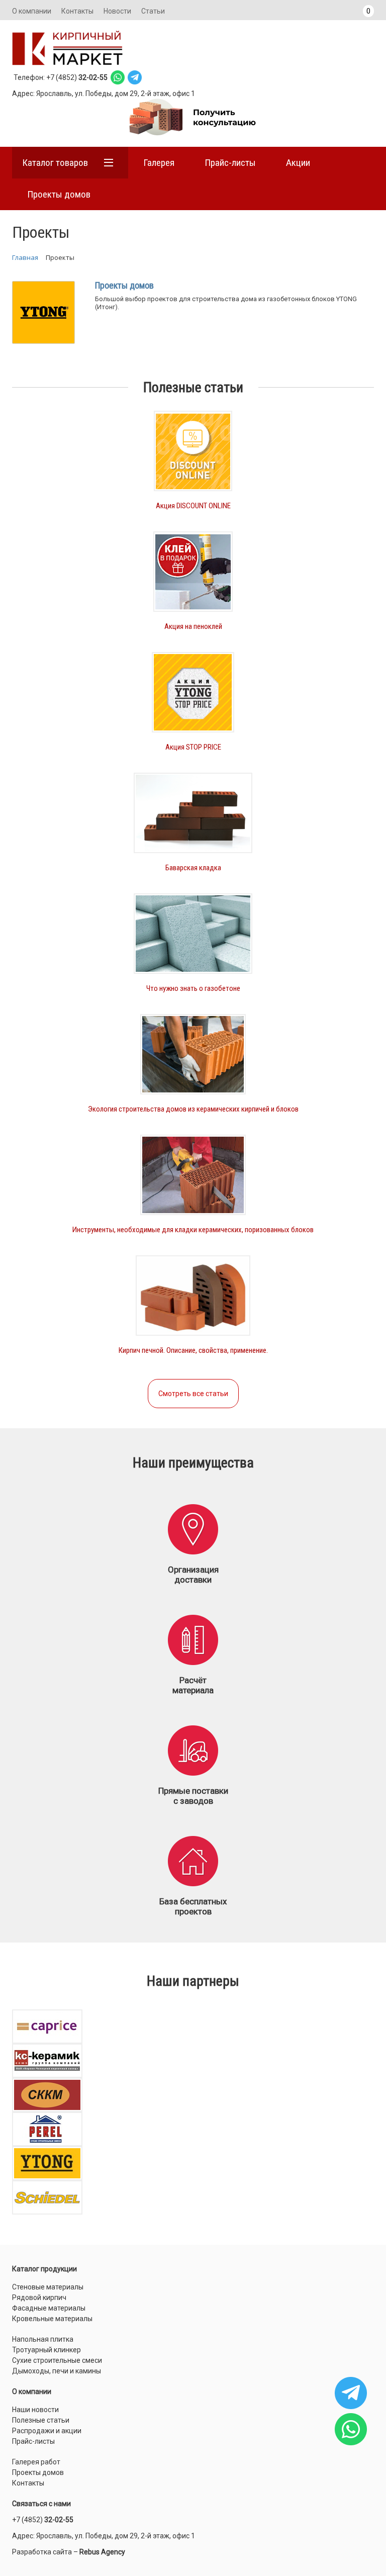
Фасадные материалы (49, 2308)
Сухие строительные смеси (57, 2360)
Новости (117, 11)
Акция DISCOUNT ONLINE (193, 506)
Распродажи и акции (47, 2431)
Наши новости (35, 2410)
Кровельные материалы (52, 2319)
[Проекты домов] (43, 312)
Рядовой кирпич (39, 2297)
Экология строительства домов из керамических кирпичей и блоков (193, 1109)
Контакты (77, 11)
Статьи (153, 11)
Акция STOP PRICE (193, 747)
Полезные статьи (41, 2420)
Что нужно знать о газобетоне (193, 988)
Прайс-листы (33, 2441)
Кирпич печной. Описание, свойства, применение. (193, 1350)
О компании (32, 11)
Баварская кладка (193, 868)
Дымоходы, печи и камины (57, 2371)
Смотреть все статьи (193, 1394)
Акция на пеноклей (193, 626)
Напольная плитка (43, 2339)
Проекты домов (59, 194)
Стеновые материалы (48, 2287)
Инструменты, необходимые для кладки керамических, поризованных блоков (193, 1230)
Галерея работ (36, 2462)
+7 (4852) (43, 2520)
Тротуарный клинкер (46, 2350)
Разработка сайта (42, 2552)
